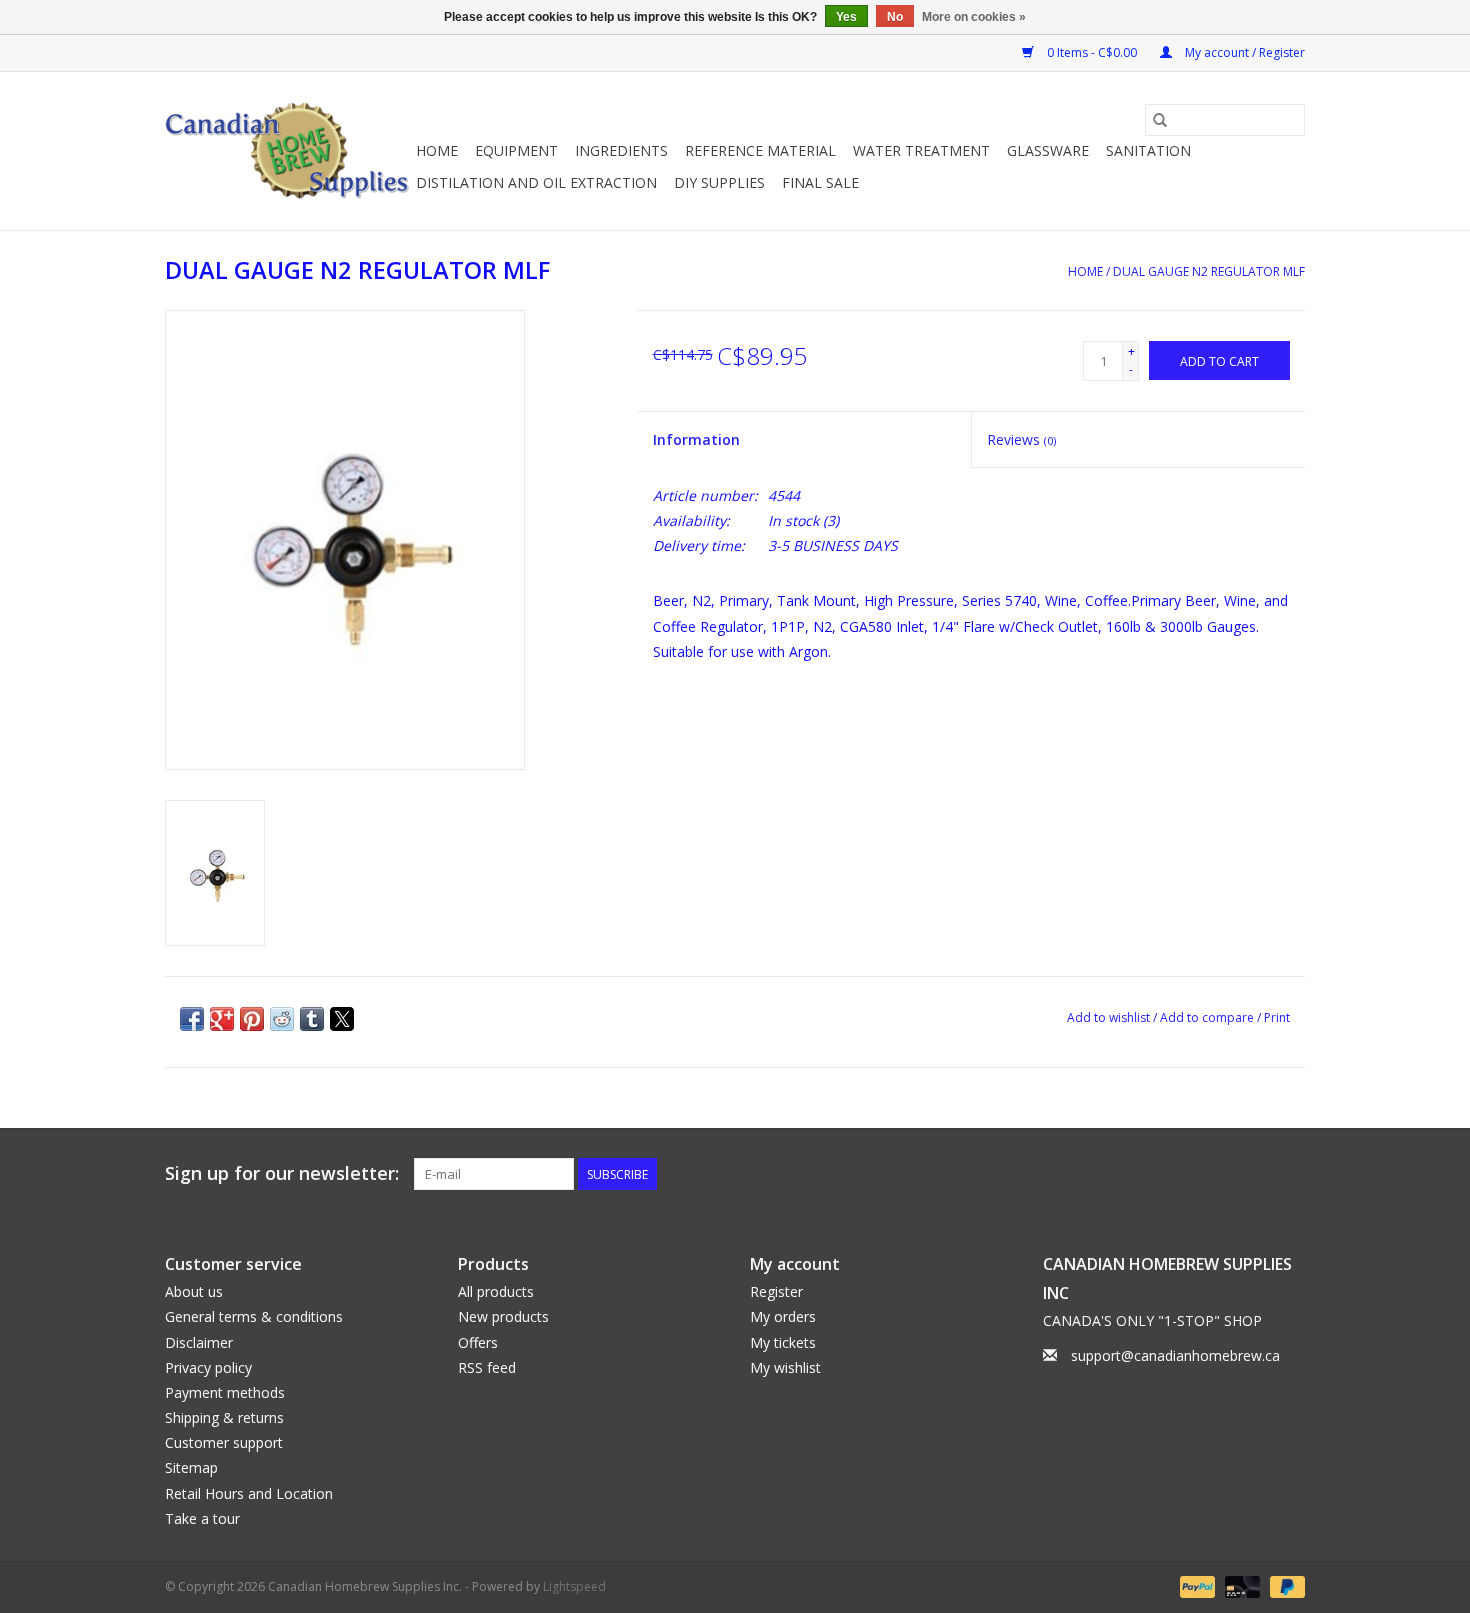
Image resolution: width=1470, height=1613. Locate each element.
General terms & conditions (254, 1316)
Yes (846, 17)
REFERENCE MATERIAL (760, 150)
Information (696, 439)
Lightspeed (574, 1586)
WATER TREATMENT (921, 150)
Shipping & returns (224, 1417)
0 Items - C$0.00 (1092, 52)
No (895, 17)
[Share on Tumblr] (312, 1019)
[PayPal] (1195, 1585)
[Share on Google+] (222, 1019)
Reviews (1021, 439)
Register (776, 1291)
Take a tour (202, 1518)
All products (496, 1291)
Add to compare (1208, 1017)
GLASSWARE (1048, 150)
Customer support (224, 1442)
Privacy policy (208, 1367)
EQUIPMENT (516, 150)
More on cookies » (974, 17)
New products (503, 1316)
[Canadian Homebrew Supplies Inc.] (287, 151)
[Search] (1160, 120)
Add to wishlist (1110, 1017)
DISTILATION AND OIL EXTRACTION (536, 182)
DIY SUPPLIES (719, 182)
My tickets (783, 1342)
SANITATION (1148, 150)
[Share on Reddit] (282, 1019)
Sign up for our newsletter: (282, 1173)
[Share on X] (342, 1019)
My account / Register (1243, 52)
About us (194, 1291)
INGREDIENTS (621, 150)
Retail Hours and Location (249, 1493)
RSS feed (487, 1367)
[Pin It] (252, 1019)
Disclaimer (199, 1342)
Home (437, 150)
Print (1277, 1017)
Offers (478, 1342)
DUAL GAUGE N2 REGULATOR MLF (1209, 271)
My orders (783, 1316)
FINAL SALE (820, 182)
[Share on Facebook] (192, 1019)
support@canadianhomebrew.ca (1175, 1355)
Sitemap (191, 1467)
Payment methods (225, 1392)
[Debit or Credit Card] (1240, 1585)
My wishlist (785, 1367)
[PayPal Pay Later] (1284, 1585)
